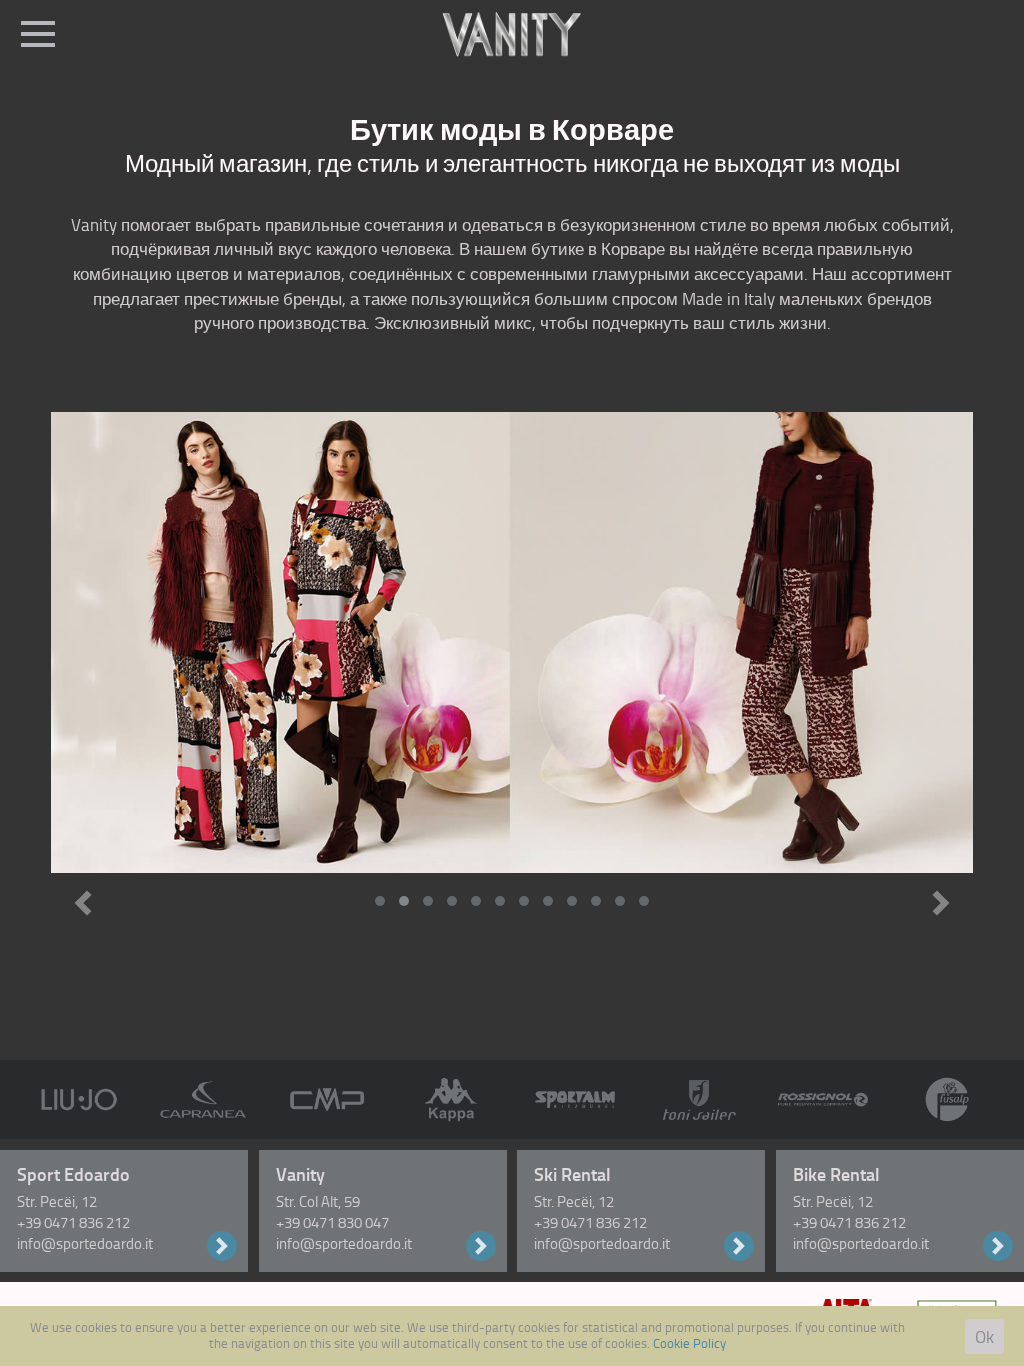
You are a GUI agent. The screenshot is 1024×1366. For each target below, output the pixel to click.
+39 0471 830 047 (332, 1223)
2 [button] (407, 897)
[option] (512, 642)
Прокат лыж (739, 1246)
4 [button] (455, 897)
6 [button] (503, 897)
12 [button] (647, 897)
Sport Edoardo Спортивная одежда (222, 1246)
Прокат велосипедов (998, 1246)
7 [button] (527, 897)
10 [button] (599, 897)
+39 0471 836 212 (73, 1223)
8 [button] (551, 897)
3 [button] (431, 897)
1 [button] (383, 897)
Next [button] (941, 903)
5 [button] (479, 897)
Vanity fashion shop (481, 1246)
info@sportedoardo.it (85, 1244)
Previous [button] (83, 903)
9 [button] (575, 897)
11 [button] (623, 897)
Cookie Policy (689, 1343)
